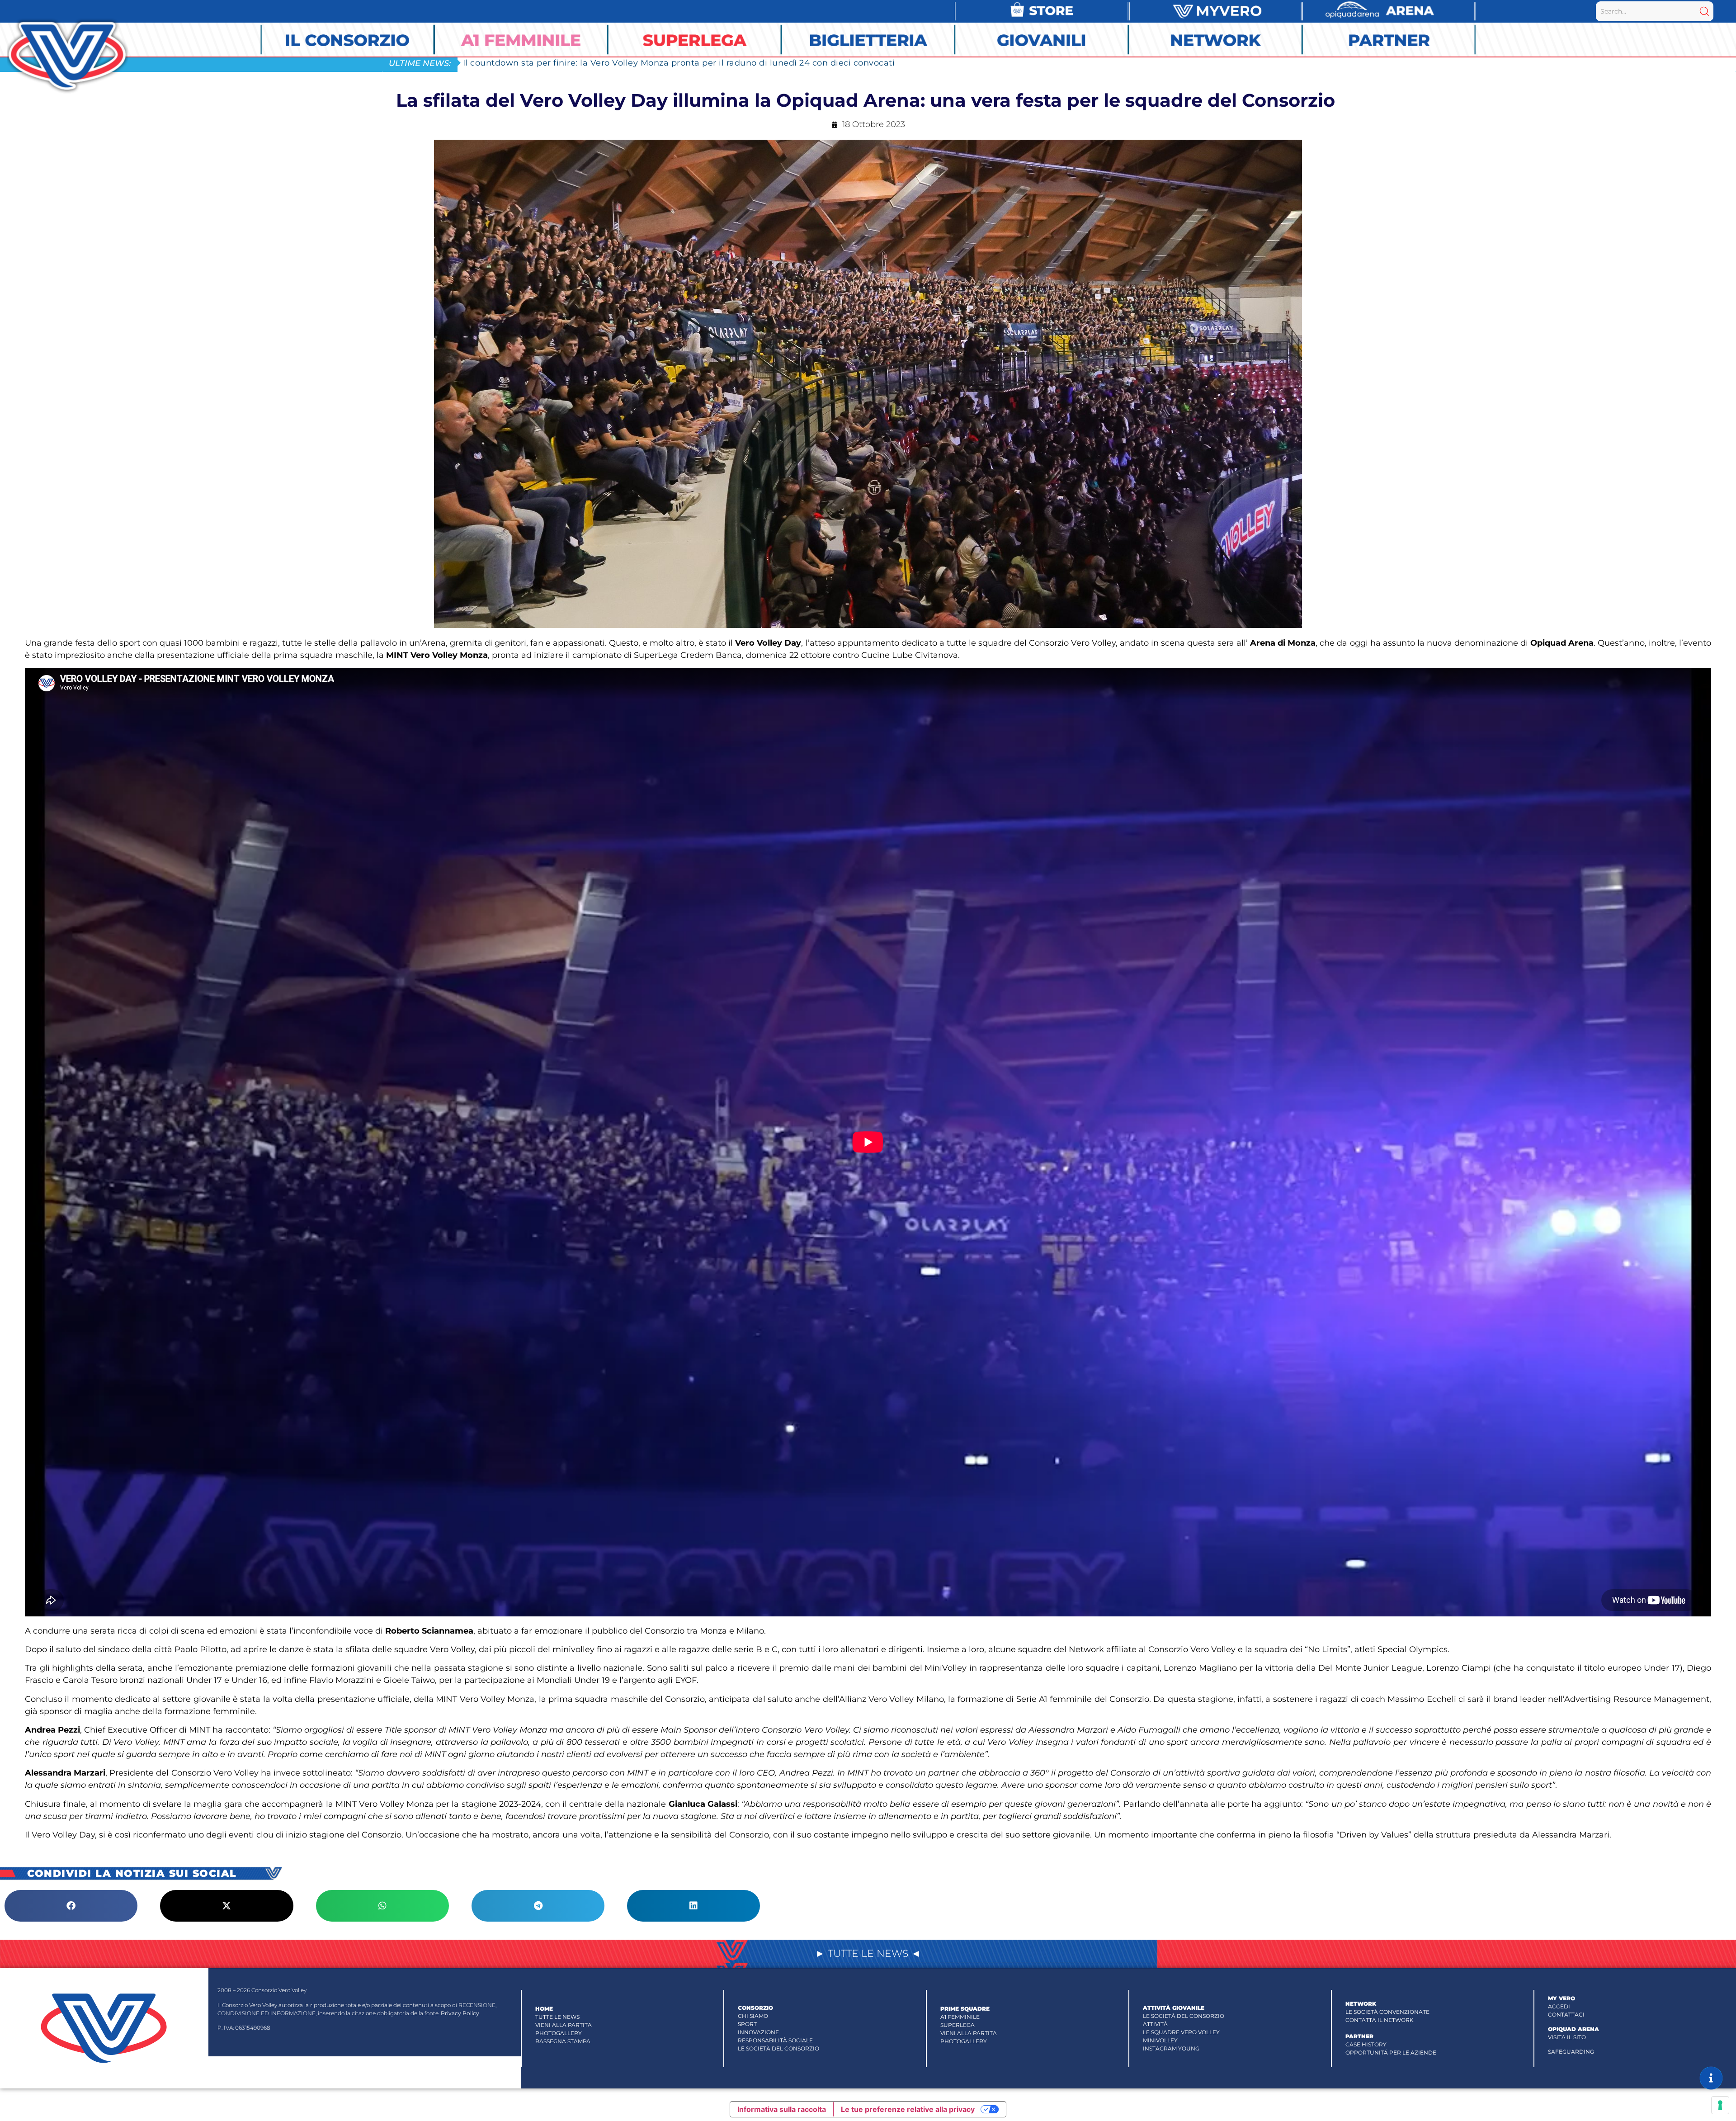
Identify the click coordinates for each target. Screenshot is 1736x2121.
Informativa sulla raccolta (782, 2109)
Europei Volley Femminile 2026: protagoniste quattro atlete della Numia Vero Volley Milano (658, 63)
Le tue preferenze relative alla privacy (908, 2109)
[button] (71, 1906)
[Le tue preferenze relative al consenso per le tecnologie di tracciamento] (1720, 2105)
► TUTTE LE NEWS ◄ (868, 1953)
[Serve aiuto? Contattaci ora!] (1711, 2078)
